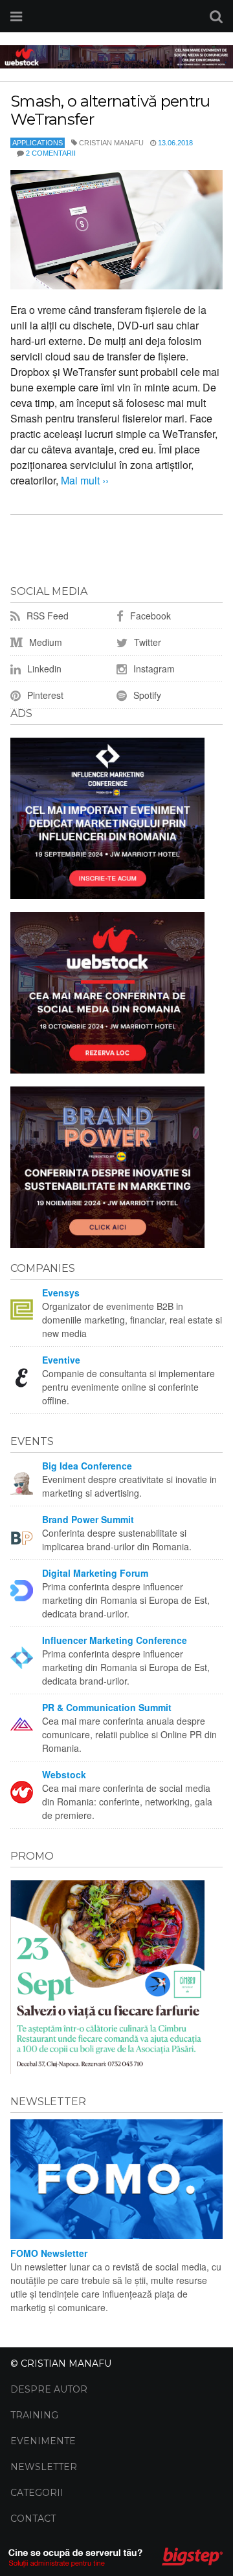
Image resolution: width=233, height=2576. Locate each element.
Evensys (61, 1293)
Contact (33, 2519)
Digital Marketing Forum (95, 1573)
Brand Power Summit (88, 1519)
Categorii (37, 2493)
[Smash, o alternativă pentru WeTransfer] (116, 230)
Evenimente (43, 2441)
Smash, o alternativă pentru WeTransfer (110, 110)
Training (34, 2415)
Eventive (61, 1360)
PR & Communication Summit (107, 1707)
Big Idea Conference (87, 1466)
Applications (38, 143)
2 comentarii (51, 153)
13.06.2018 (175, 143)
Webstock (64, 1774)
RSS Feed (46, 616)
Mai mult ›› (83, 480)
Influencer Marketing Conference (115, 1640)
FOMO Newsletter (49, 2253)
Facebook (149, 616)
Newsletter (44, 2467)
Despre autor (49, 2389)
